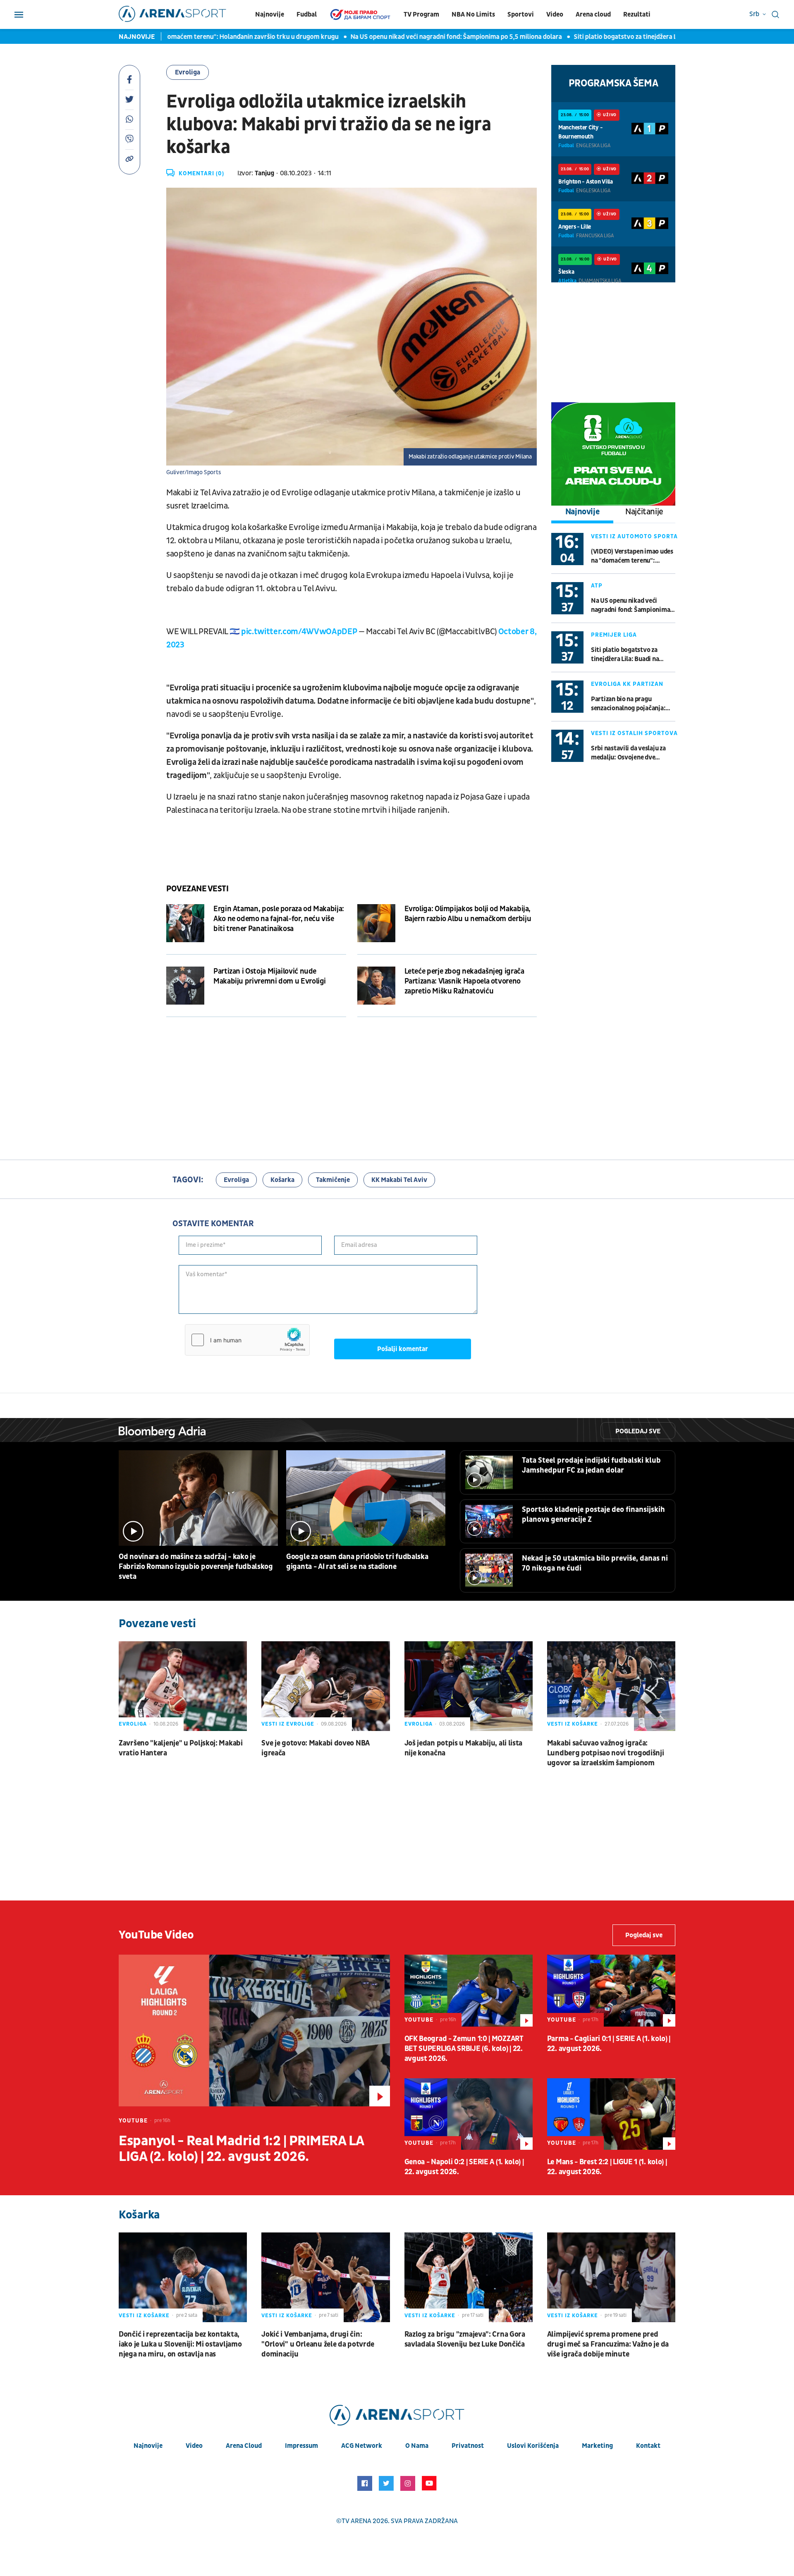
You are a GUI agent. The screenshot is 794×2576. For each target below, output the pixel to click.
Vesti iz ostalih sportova (634, 733)
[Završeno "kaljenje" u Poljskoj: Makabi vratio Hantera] (183, 1686)
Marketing (597, 2446)
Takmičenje (333, 1180)
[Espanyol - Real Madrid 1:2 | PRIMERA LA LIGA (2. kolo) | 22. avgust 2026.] (254, 2030)
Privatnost (468, 2446)
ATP (597, 586)
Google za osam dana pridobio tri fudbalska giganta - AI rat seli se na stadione (357, 1562)
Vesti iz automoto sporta (634, 536)
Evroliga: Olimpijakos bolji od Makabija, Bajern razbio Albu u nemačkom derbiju (468, 914)
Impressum (301, 2446)
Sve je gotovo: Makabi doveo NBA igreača (316, 1748)
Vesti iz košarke (573, 1724)
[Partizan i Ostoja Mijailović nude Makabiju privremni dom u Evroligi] (185, 986)
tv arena (356, 2521)
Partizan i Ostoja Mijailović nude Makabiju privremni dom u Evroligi (270, 976)
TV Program (421, 14)
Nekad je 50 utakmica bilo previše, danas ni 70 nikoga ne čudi (595, 1563)
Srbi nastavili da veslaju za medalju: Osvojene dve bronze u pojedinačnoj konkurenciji (628, 753)
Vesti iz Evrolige (288, 1724)
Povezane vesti (197, 889)
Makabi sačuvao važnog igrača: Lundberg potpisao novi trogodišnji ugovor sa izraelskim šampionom (606, 1753)
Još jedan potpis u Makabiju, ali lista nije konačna (464, 1748)
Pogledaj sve (638, 1431)
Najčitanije (644, 512)
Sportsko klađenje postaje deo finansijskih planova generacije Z (593, 1515)
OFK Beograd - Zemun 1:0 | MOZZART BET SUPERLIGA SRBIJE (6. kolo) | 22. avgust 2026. (464, 2049)
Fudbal (307, 14)
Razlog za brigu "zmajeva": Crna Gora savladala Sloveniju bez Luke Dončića (465, 2339)
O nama (417, 2446)
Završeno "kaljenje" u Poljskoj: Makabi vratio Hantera (181, 1748)
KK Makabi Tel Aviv (399, 1180)
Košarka (282, 1180)
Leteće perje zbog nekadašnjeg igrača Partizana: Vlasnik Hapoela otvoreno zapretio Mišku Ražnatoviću (464, 981)
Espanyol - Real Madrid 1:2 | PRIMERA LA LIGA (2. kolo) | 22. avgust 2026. (241, 2149)
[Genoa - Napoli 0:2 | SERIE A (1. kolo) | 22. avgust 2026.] (469, 2114)
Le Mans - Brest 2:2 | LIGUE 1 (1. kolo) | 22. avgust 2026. (607, 2167)
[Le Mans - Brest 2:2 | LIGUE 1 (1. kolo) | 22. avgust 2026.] (611, 2114)
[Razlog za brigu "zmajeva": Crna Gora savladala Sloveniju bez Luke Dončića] (469, 2277)
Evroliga (188, 72)
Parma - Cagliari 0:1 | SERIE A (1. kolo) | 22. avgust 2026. (609, 2044)
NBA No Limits (473, 14)
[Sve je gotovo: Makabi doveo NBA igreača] (325, 1686)
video (194, 2446)
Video (555, 14)
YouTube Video (156, 1935)
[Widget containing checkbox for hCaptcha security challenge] (247, 1340)
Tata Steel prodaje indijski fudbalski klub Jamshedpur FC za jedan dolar (591, 1465)
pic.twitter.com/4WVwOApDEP (299, 632)
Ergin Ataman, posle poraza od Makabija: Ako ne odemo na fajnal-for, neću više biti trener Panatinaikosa (279, 919)
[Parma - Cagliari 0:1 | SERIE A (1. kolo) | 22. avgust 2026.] (611, 1991)
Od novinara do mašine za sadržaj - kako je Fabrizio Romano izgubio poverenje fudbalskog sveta (196, 1567)
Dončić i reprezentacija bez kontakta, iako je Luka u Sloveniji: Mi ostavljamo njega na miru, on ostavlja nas (180, 2344)
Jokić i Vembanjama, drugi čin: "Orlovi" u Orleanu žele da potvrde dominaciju (318, 2344)
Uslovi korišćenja (533, 2446)
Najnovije (270, 14)
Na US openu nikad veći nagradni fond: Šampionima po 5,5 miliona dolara (384, 37)
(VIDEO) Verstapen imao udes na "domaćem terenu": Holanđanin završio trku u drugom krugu (632, 556)
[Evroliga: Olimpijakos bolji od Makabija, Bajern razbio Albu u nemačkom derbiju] (376, 923)
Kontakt (648, 2446)
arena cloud (244, 2446)
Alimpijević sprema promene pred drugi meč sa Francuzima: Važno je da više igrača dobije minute (608, 2344)
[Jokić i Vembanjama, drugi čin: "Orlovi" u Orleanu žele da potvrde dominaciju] (325, 2277)
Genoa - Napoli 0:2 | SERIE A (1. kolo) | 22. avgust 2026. (464, 2167)
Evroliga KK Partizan (627, 684)
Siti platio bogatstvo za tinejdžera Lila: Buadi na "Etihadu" (585, 37)
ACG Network (362, 2446)
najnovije (148, 2446)
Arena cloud (593, 14)
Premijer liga (614, 635)
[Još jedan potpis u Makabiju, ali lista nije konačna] (469, 1686)
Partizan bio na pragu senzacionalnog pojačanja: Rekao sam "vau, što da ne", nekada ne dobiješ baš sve (629, 704)
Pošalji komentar (403, 1349)
